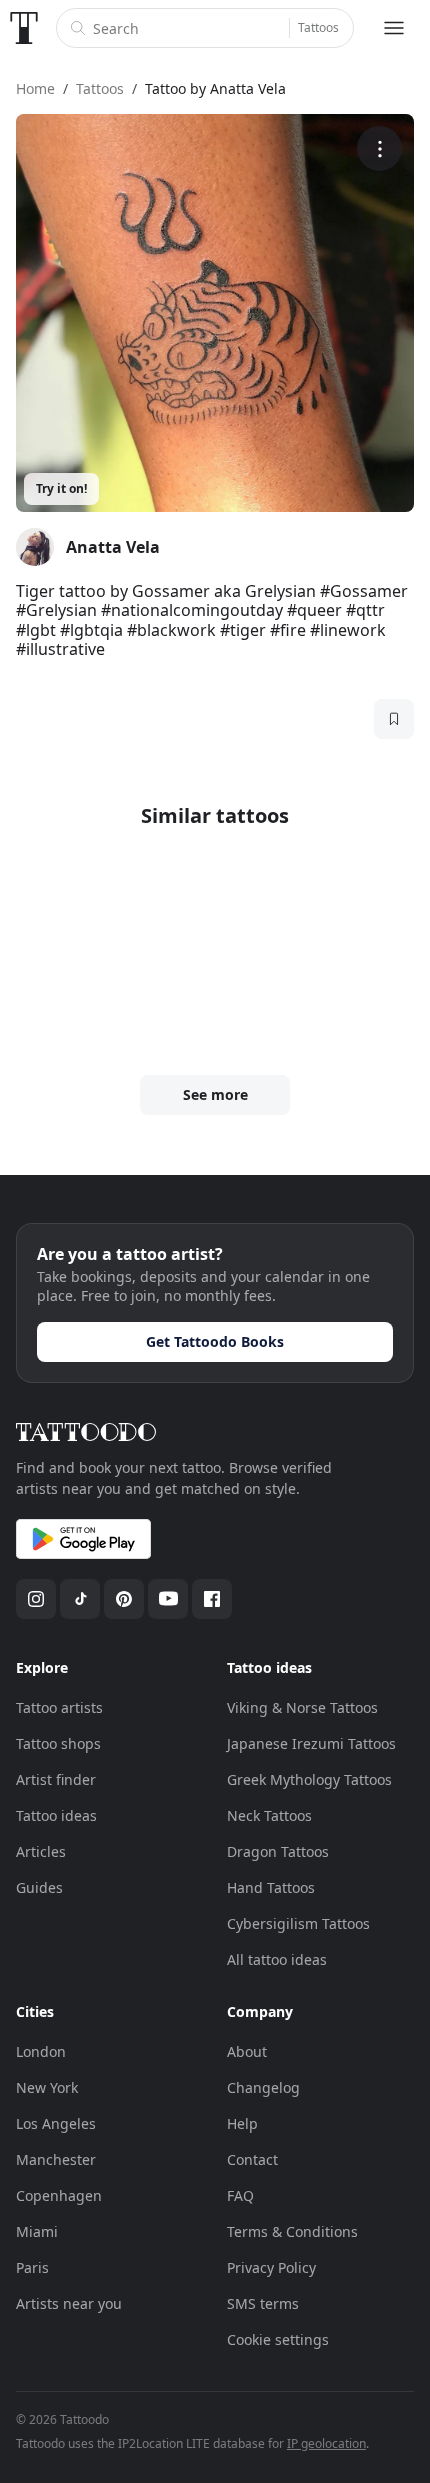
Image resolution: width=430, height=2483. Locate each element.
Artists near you (69, 2303)
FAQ (240, 2195)
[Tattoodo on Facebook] (212, 1599)
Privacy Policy (271, 2267)
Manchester (56, 2159)
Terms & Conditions (292, 2231)
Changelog (263, 2087)
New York (47, 2087)
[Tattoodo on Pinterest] (124, 1599)
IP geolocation (326, 2443)
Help (242, 2123)
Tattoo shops (58, 1743)
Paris (32, 2267)
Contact (252, 2159)
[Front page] (24, 28)
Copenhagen (59, 2195)
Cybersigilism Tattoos (298, 1923)
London (41, 2051)
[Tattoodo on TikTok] (80, 1599)
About (247, 2051)
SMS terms (263, 2303)
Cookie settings (278, 2339)
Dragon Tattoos (278, 1851)
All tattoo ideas (277, 1959)
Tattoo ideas (56, 1815)
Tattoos (318, 27)
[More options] (379, 148)
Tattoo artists (59, 1707)
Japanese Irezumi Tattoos (311, 1743)
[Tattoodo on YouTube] (168, 1599)
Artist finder (56, 1779)
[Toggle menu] (394, 28)
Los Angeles (56, 2123)
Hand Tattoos (271, 1887)
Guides (39, 1887)
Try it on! (61, 488)
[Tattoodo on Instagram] (36, 1599)
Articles (41, 1851)
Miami (37, 2231)
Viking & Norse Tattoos (302, 1707)
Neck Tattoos (269, 1815)
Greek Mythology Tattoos (309, 1779)
